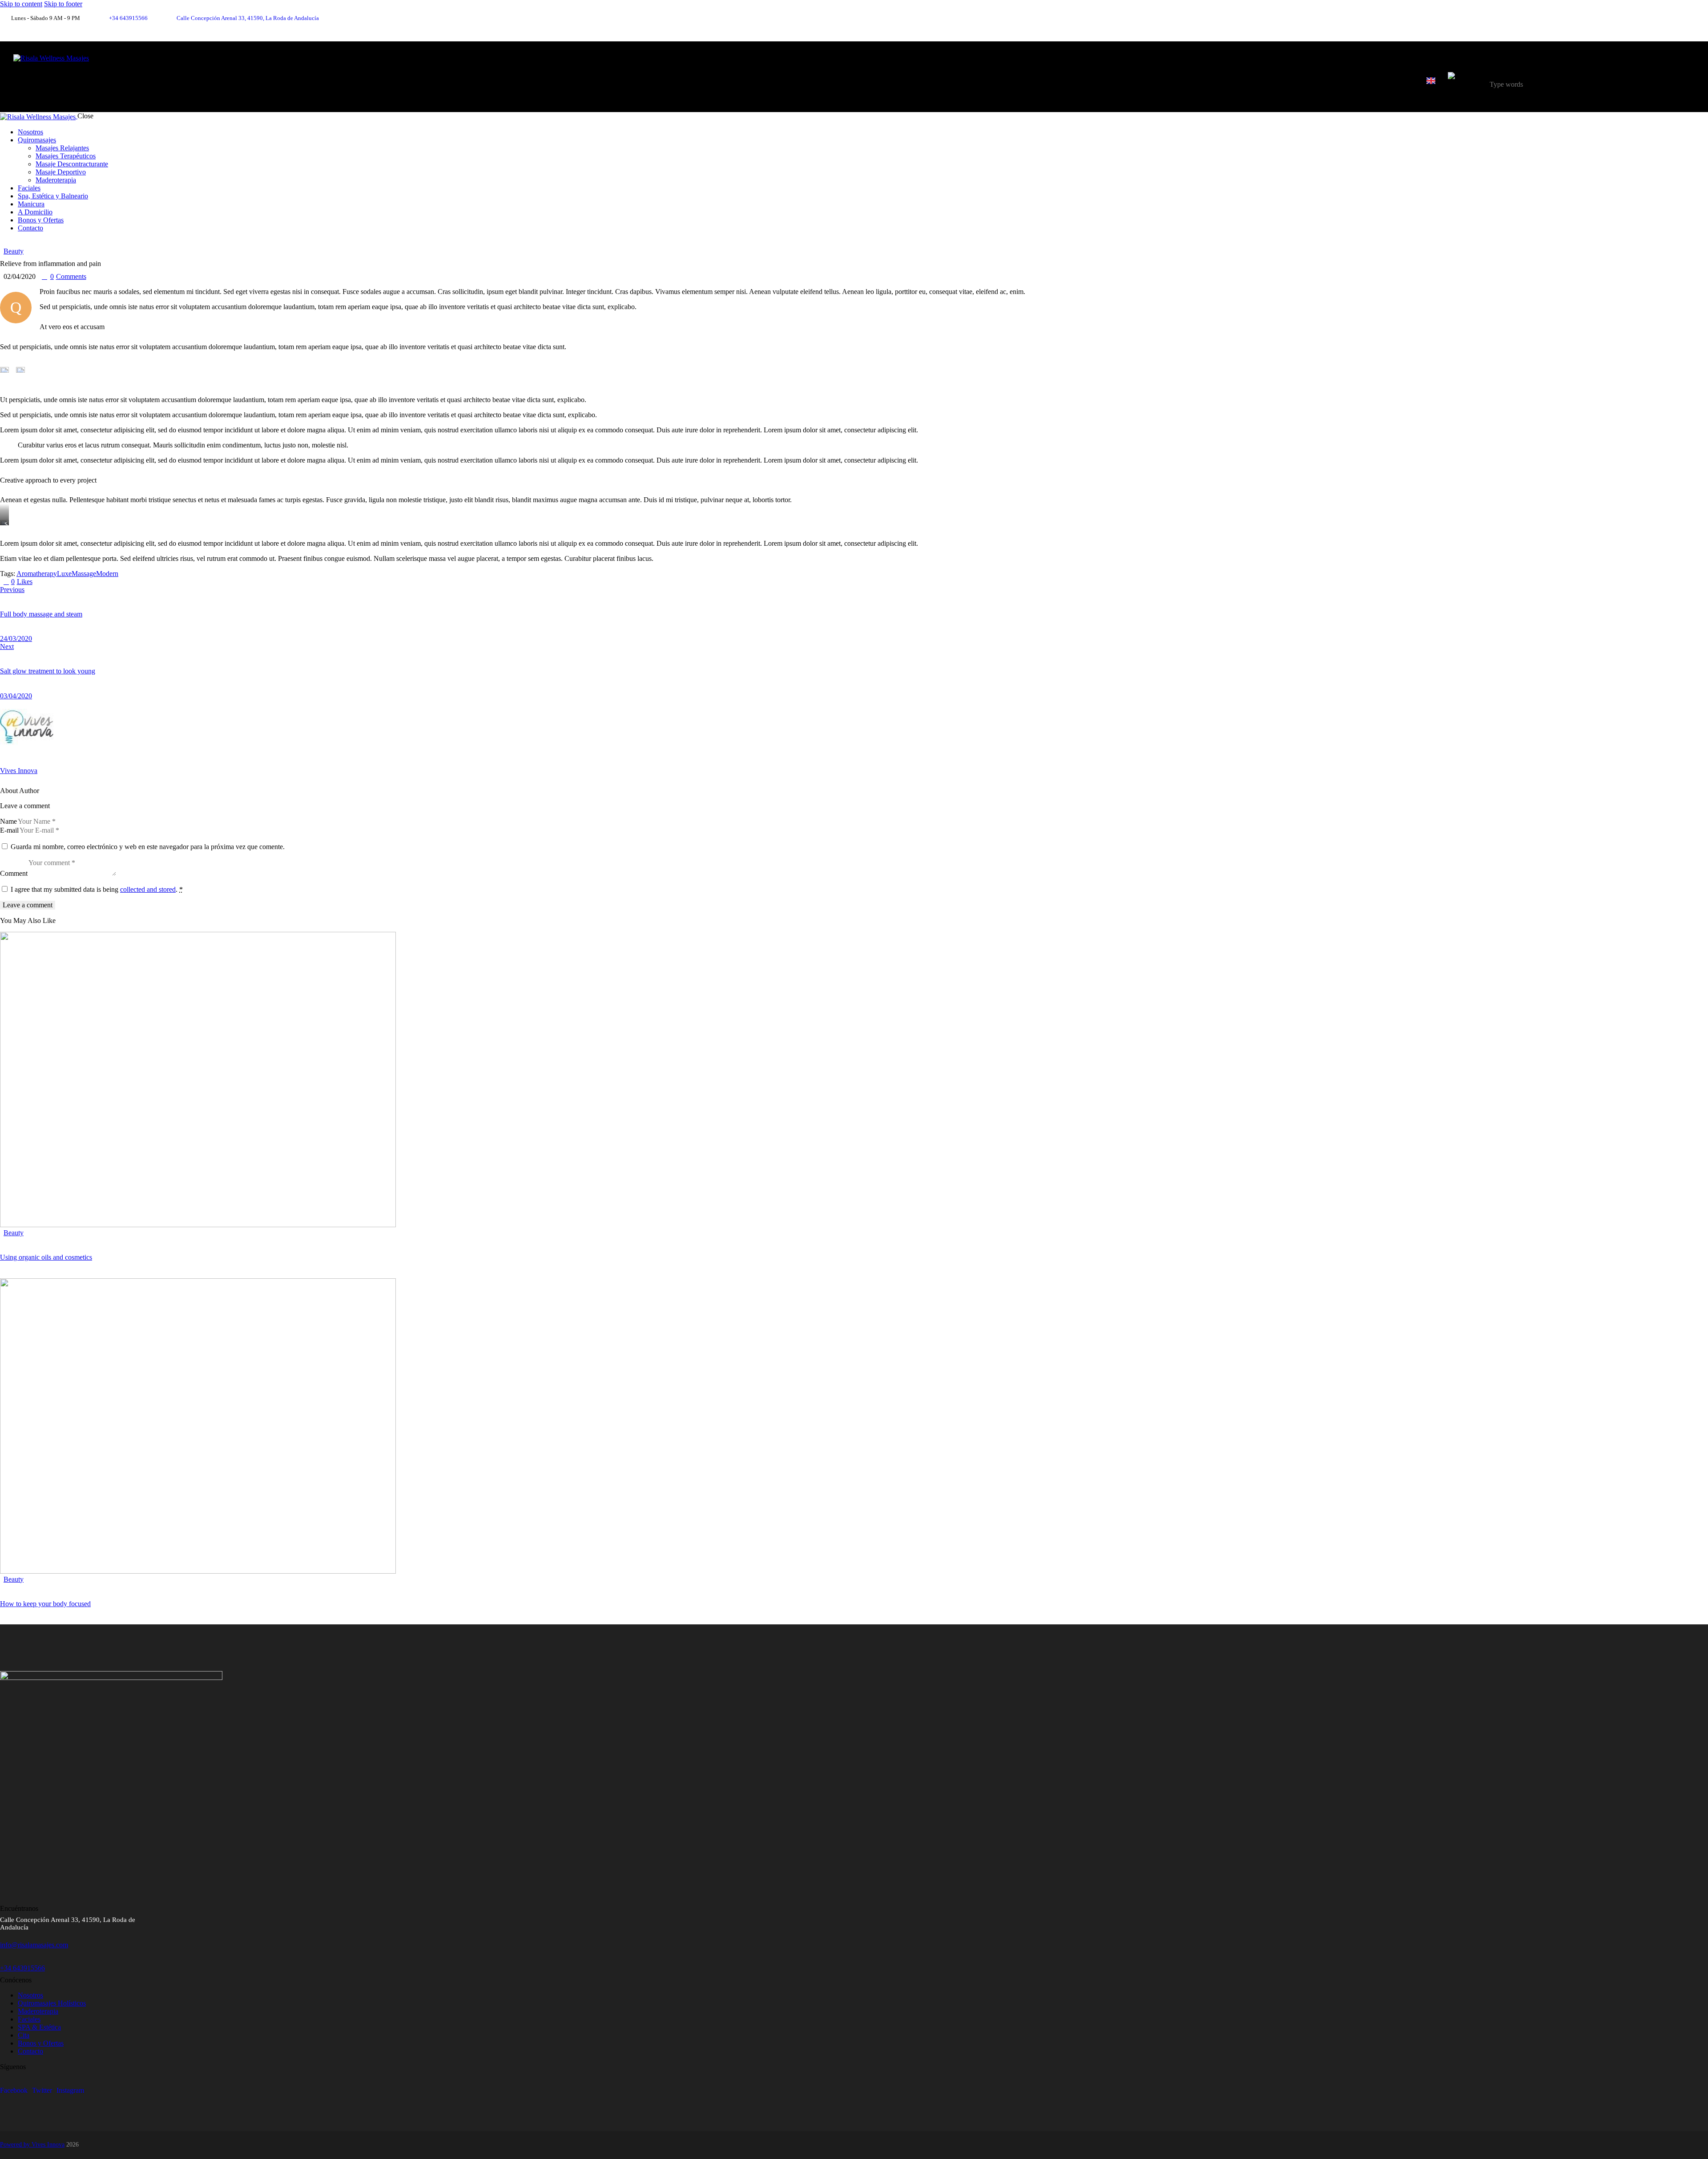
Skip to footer (63, 4)
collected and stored (148, 889)
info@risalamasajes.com (34, 1945)
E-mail (9, 830)
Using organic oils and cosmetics (46, 1257)
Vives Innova (19, 771)
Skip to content (21, 4)
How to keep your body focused (45, 1604)
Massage (84, 574)
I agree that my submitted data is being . (97, 889)
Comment (14, 873)
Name (8, 821)
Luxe (64, 574)
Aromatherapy (37, 574)
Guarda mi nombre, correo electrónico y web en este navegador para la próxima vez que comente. (148, 847)
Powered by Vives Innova (32, 2145)
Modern (107, 574)
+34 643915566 (22, 1968)
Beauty (14, 251)
